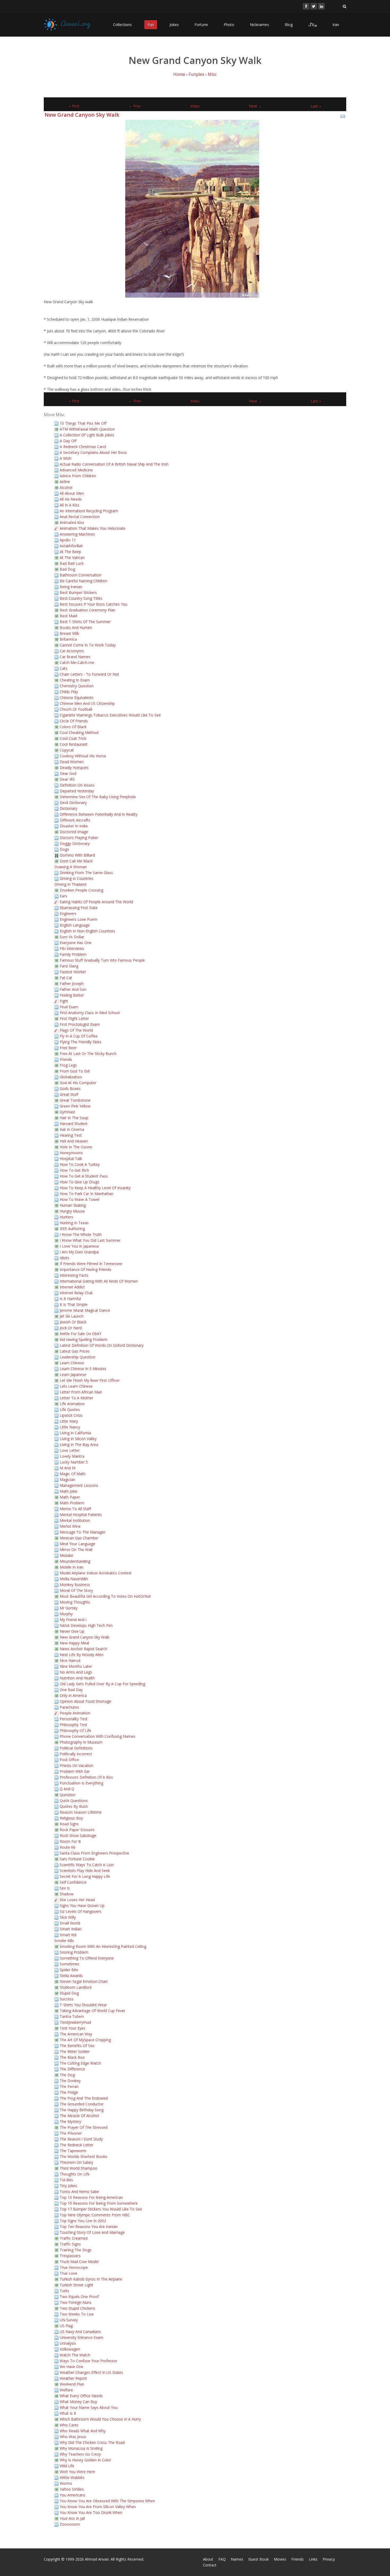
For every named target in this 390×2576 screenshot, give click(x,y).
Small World (70, 1923)
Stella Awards (71, 1976)
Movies (280, 2559)
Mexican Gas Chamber (79, 1538)
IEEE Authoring (72, 1229)
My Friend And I (73, 1620)
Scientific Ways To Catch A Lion (87, 1865)
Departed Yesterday (77, 791)
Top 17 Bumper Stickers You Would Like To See (101, 2209)
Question (68, 1795)
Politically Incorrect (76, 1754)
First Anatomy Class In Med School (90, 1013)
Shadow (67, 1894)
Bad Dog (67, 569)
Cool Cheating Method (79, 733)
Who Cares (69, 2425)
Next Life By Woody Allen (82, 1655)
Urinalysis (68, 2343)
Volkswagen (70, 2349)
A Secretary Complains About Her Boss (93, 452)
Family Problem (73, 954)
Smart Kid (68, 1935)
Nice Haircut (70, 1660)
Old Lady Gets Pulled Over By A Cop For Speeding (102, 1684)
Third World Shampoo (79, 2168)
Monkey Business (75, 1585)
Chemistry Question (77, 686)
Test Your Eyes (73, 2028)
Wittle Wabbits (72, 2477)
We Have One (71, 2367)
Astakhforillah (71, 546)
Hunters (66, 1217)
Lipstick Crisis (71, 1415)
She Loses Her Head (77, 1900)
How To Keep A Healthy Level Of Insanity (95, 1188)
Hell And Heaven (74, 1141)
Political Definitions (76, 1748)
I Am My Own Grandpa (79, 1252)
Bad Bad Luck (72, 563)
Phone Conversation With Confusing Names (97, 1736)
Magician (67, 1480)
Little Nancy (70, 1427)
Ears (63, 896)
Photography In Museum (81, 1742)
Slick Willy (68, 1917)
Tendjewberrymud (75, 2022)
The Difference (72, 2069)
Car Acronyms (72, 651)
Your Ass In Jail (72, 2518)
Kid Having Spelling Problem (84, 1339)
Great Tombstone (75, 1100)
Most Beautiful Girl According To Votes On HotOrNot (105, 1596)
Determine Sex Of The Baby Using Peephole (98, 797)
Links (313, 2559)
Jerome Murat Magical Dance (85, 1310)
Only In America (73, 1695)
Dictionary (68, 808)
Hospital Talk (71, 1159)
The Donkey (70, 2081)
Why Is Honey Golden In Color (85, 2460)
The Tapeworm (73, 2151)
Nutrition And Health (77, 1678)
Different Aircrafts (75, 820)
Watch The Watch (75, 2355)
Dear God (68, 773)
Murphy (66, 1614)
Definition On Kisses (77, 785)
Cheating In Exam (75, 680)
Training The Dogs (76, 2250)
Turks (64, 2291)
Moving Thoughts (75, 1602)
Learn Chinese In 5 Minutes (83, 1369)
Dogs (64, 849)
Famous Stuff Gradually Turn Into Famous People (102, 960)
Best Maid (68, 616)
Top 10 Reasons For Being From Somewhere (99, 2203)
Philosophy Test (73, 1725)
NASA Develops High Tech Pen (86, 1625)
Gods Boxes (70, 1089)
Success (67, 1999)
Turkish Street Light (76, 2285)
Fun (151, 25)
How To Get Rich (74, 1170)
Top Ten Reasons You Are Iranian (89, 2227)
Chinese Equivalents (77, 698)
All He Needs (71, 499)
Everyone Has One (76, 943)
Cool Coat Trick (73, 738)
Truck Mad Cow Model (79, 2262)
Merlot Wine (70, 1526)
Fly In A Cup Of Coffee (79, 1036)
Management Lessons (79, 1485)
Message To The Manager (83, 1532)
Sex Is (65, 1888)
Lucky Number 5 (74, 1462)
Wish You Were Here (77, 2472)
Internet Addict (72, 1287)
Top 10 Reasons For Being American (91, 2197)
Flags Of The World (76, 1030)
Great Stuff (69, 1094)
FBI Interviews (72, 948)
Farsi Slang (69, 966)
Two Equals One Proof (79, 2297)
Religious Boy (71, 1818)
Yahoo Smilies (72, 2489)
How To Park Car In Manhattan (86, 1194)
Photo (229, 25)
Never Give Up (72, 1631)
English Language (75, 925)
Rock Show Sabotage (78, 1836)
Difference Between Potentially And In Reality (99, 814)
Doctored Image (74, 832)
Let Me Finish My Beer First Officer (90, 1380)
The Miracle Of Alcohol (79, 2116)
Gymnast (67, 1112)
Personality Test (74, 1719)
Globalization (71, 1077)
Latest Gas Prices (75, 1351)
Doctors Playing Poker (79, 838)
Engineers (68, 913)
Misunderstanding (75, 1561)
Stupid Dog (69, 1993)
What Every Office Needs (81, 2396)
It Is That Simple (74, 1304)
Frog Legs (68, 1065)
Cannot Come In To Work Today (88, 645)
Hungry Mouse (72, 1211)
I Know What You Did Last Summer (90, 1240)
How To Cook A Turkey (80, 1164)
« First (74, 106)
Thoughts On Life (75, 2174)
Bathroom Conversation (81, 575)
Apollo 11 (68, 540)
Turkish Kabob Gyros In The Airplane (91, 2279)
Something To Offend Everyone (87, 1958)
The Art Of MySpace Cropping (85, 2040)
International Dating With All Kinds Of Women (99, 1281)
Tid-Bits (66, 2180)
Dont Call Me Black (76, 861)
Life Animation (72, 1404)
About (208, 2559)
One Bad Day (71, 1690)
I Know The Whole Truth (81, 1234)
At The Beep (70, 552)
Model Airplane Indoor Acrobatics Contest (96, 1573)
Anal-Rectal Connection (80, 517)
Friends (66, 1059)
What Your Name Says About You (89, 2407)
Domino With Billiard (77, 855)
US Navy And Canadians (80, 2332)
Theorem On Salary (76, 2162)
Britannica (68, 639)
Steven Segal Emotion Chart (84, 1981)
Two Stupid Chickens (77, 2308)
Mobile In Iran (71, 1567)
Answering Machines (77, 534)
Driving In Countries (77, 878)
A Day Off (68, 441)
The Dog (67, 2075)
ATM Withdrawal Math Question (87, 429)
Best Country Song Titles (81, 598)
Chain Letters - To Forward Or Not (89, 674)
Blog (289, 25)
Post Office (69, 1760)
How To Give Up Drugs (79, 1182)
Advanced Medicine (76, 470)
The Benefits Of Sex (77, 2046)
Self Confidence (73, 1882)
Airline (65, 482)
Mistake (66, 1555)
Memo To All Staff (75, 1509)
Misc (212, 74)
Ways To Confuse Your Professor (88, 2361)
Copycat (67, 750)
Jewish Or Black (73, 1322)
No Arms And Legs (76, 1672)
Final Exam (69, 1007)
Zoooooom (70, 2524)
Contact (210, 2565)
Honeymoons (71, 1153)
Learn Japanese (73, 1374)
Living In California (75, 1433)
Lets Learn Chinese (76, 1386)
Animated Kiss (72, 522)
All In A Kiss (70, 505)
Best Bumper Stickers (78, 592)
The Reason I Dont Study (81, 2139)
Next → (255, 106)
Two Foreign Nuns (76, 2302)
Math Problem (72, 1503)
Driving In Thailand (70, 884)
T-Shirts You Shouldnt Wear (83, 2005)
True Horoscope (74, 2267)
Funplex (196, 74)
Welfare (66, 2390)
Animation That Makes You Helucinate (93, 528)
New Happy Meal (74, 1643)
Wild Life (67, 2466)
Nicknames (259, 25)
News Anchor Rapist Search (83, 1649)
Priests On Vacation (77, 1765)
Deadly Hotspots (74, 768)
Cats (64, 668)
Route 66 (68, 1847)
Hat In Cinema (72, 1129)
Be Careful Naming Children (83, 581)
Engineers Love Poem (79, 919)
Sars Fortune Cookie (77, 1859)
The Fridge (69, 2092)
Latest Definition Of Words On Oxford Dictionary (102, 1345)
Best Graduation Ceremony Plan (87, 610)
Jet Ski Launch (72, 1316)
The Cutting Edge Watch (80, 2063)
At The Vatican (72, 557)
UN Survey (69, 2320)
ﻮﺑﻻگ (313, 25)
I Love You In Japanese (79, 1246)
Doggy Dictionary (75, 843)
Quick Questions (74, 1800)
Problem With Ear (75, 1771)
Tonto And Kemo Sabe (79, 2191)
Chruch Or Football (76, 709)
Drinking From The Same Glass (86, 873)
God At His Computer (78, 1083)
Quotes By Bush (74, 1806)
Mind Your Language (77, 1544)
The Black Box (72, 2057)
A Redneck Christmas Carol (83, 447)
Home (179, 74)
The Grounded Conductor (82, 2104)
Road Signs (69, 1824)
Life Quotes (70, 1409)
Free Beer (68, 1048)
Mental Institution (75, 1520)
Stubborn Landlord (76, 1987)
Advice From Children (78, 476)
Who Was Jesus (73, 2437)
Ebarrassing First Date (79, 908)
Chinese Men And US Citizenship (87, 703)
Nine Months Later (76, 1666)
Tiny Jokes (68, 2186)
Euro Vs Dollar (72, 937)
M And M (68, 1468)
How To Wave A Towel (79, 1199)
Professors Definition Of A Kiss (86, 1777)
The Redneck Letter (77, 2145)
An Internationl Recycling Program (89, 511)
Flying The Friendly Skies (81, 1042)
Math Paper (70, 1497)
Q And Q (67, 1789)
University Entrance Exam (81, 2337)
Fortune (201, 25)
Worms (66, 2483)
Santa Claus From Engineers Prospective (94, 1853)
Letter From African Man (81, 1392)
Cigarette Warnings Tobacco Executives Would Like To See (110, 715)
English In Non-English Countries (87, 931)
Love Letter (70, 1450)
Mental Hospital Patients (81, 1515)
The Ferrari (69, 2086)
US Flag (66, 2326)
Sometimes (70, 1964)
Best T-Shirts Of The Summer (85, 622)
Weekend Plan (72, 2384)
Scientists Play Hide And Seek (85, 1871)
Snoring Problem (74, 1952)
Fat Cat (66, 978)
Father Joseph (72, 983)
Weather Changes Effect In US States (91, 2372)
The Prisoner (71, 2133)
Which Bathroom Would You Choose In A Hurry (100, 2419)
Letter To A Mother (76, 1398)
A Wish (66, 458)
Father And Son (73, 989)
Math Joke (68, 1491)
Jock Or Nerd (71, 1328)
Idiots (64, 1258)
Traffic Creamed (74, 2238)
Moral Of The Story (76, 1590)
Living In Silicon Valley (78, 1439)
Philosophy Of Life (75, 1730)
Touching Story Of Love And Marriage (92, 2232)
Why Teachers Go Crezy (80, 2454)
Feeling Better (72, 995)
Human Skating (73, 1205)
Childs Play (69, 692)
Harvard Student (74, 1124)
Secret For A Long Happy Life (85, 1876)
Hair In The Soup (74, 1118)
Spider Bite (69, 1970)
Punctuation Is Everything (81, 1783)
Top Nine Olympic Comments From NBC (95, 2215)
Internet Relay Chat (76, 1293)
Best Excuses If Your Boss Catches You (94, 604)
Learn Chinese (72, 1363)
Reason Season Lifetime (81, 1812)
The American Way (76, 2034)
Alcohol (66, 487)
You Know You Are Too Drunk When (91, 2512)
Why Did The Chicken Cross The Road (92, 2442)
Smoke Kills (64, 1941)
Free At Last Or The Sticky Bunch (88, 1054)
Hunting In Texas (74, 1223)
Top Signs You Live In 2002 (83, 2221)
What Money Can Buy (78, 2402)
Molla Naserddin (74, 1579)
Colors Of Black (73, 727)
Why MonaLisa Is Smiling (81, 2448)
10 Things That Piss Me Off (83, 423)
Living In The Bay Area (79, 1445)
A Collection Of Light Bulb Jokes (87, 435)
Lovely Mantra (72, 1456)
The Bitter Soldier (75, 2051)
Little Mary (69, 1421)
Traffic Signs (70, 2244)
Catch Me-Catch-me (77, 663)
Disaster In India (74, 826)
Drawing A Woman (71, 867)
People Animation (75, 1713)
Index (195, 106)
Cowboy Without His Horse (83, 756)
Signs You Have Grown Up (82, 1906)
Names (237, 2559)
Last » (316, 106)
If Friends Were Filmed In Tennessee (91, 1264)
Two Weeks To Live (77, 2314)
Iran (336, 25)
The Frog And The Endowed (84, 2098)
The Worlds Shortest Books (83, 2156)
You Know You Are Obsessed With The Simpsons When (107, 2501)
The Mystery (70, 2121)
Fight (64, 1001)
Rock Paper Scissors (77, 1830)
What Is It (68, 2413)
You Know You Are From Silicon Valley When (98, 2507)
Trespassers (70, 2256)
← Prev (135, 106)
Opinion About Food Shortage (85, 1701)
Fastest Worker (73, 972)
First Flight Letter (74, 1018)
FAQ (222, 2559)
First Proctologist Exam (80, 1024)
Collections (122, 25)
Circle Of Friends (74, 721)
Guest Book (259, 2559)
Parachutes (69, 1707)
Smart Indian (71, 1929)
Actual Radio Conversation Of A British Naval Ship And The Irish (114, 464)
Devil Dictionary (73, 803)
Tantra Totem (72, 2016)
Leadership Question (77, 1357)
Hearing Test (71, 1135)
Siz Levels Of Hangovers (81, 1911)
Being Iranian (71, 587)
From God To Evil (75, 1071)
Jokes (174, 25)
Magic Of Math (73, 1474)
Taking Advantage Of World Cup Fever (92, 2011)
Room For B (70, 1841)
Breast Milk (69, 633)
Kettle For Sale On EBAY (81, 1334)
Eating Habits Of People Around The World (96, 902)
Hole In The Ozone (76, 1147)
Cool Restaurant (74, 744)
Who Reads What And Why (83, 2431)
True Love (68, 2273)
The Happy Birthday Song (82, 2110)
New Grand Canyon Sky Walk (82, 115)
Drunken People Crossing (81, 890)
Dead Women (72, 762)
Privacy (329, 2559)
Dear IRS (67, 779)
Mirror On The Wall (76, 1550)
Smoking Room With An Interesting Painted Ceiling (103, 1946)
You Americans (73, 2495)
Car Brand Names (75, 657)
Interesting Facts (74, 1275)
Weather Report (73, 2378)
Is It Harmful (70, 1299)
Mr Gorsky (69, 1608)
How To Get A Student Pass (84, 1176)
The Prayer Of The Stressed (84, 2127)
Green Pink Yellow (75, 1106)
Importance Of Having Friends (85, 1269)
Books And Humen (76, 627)
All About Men (72, 493)
